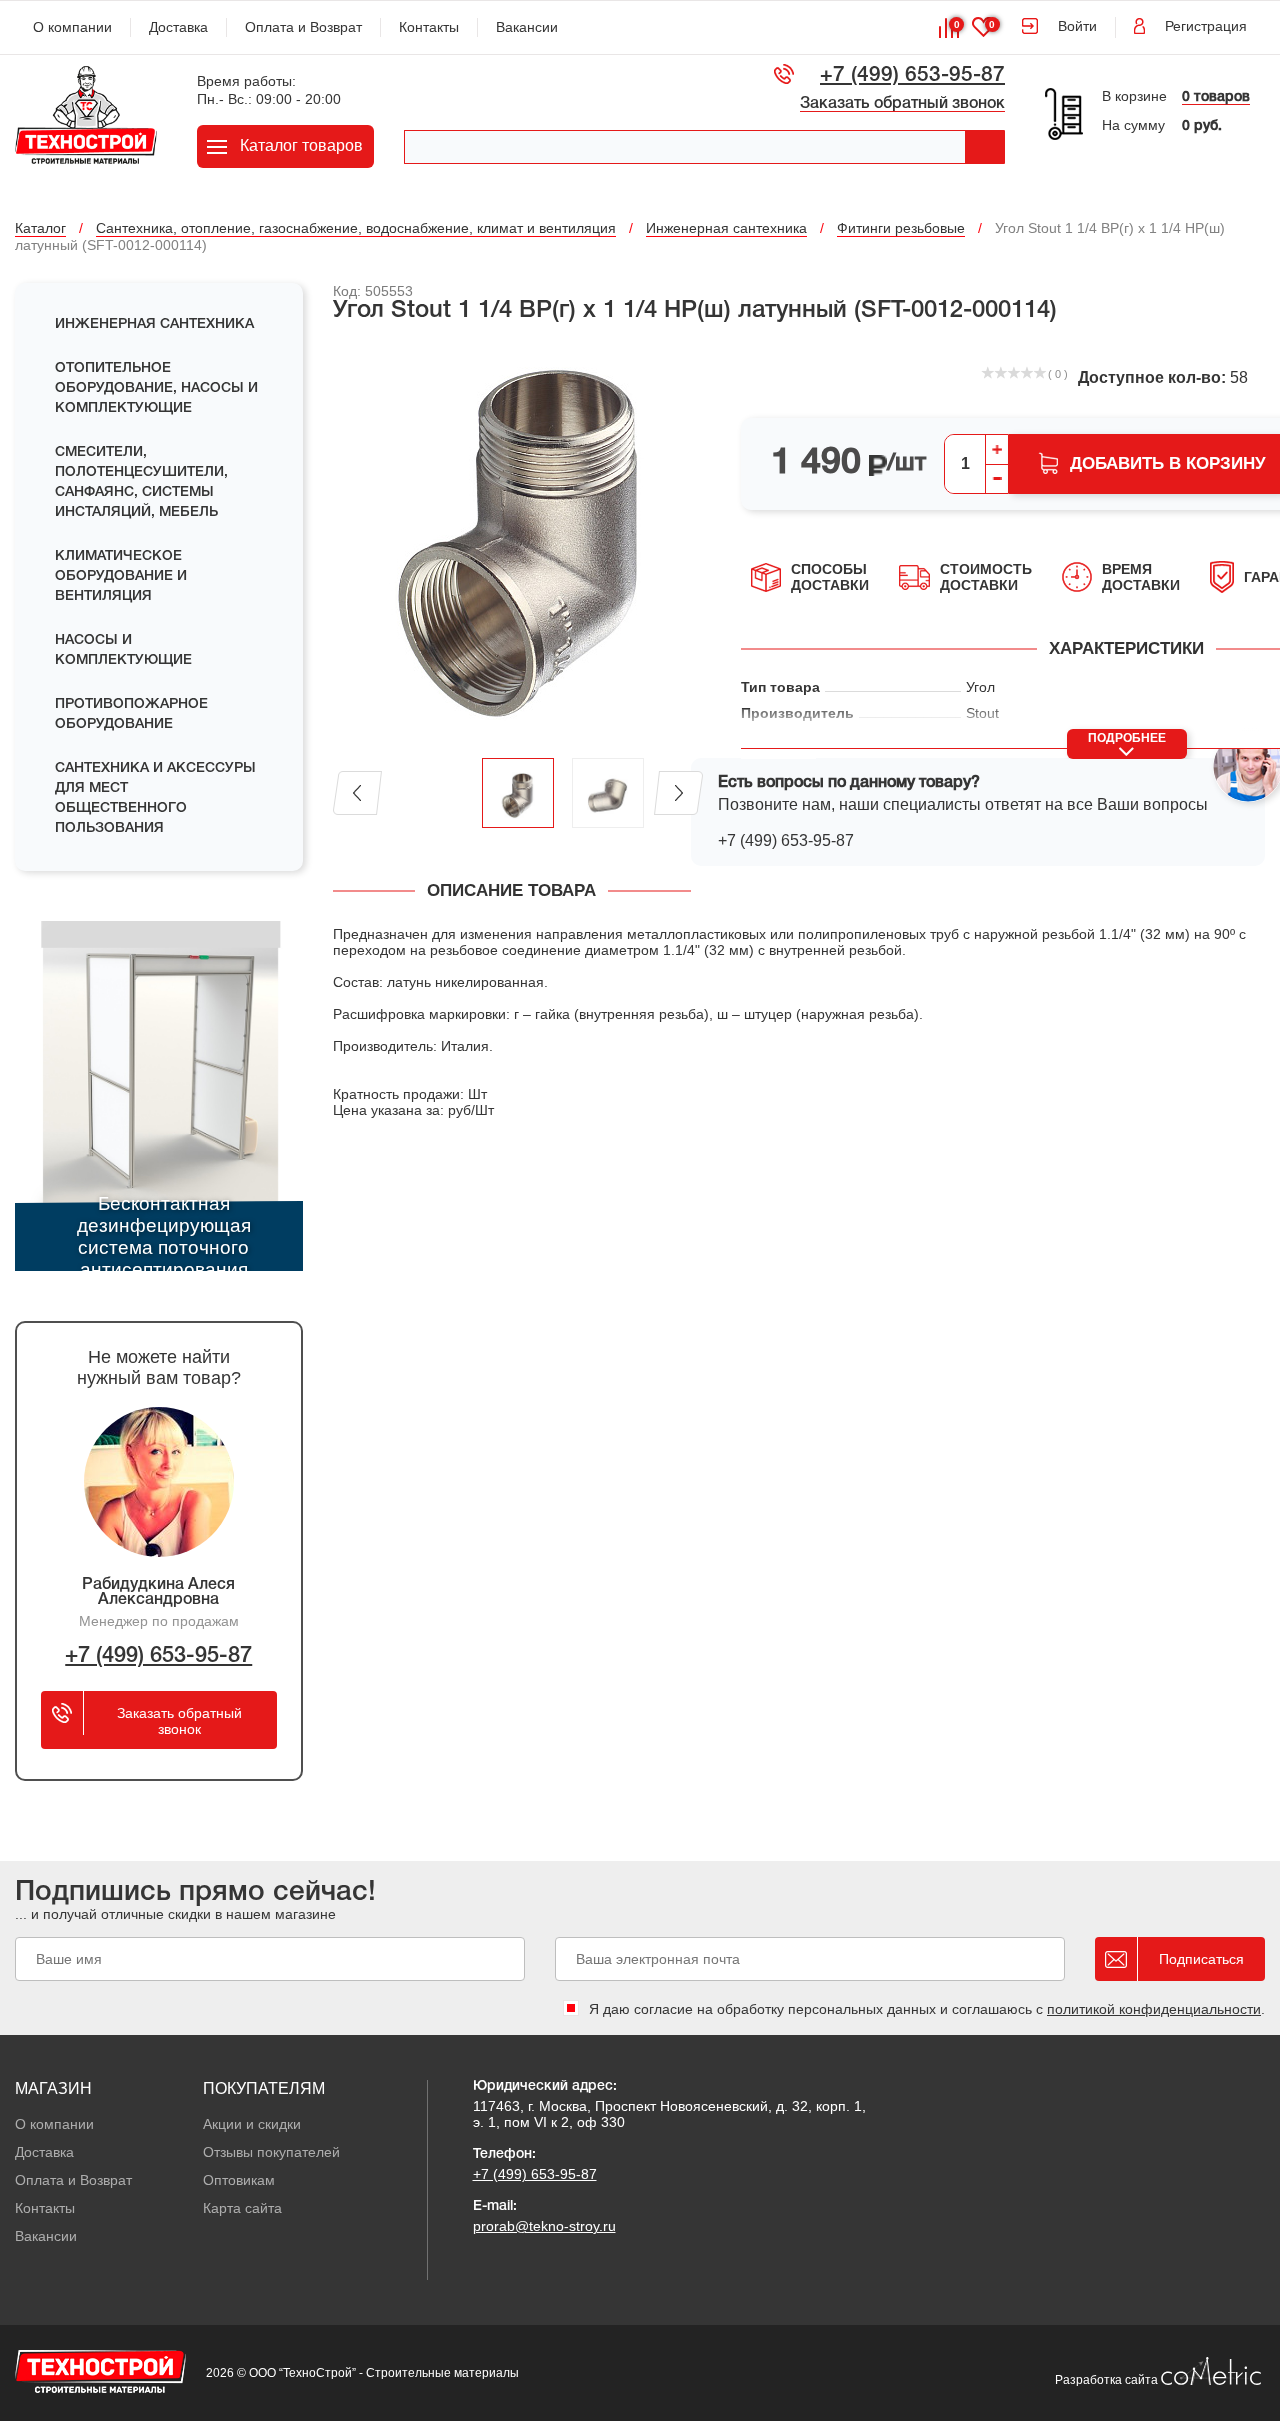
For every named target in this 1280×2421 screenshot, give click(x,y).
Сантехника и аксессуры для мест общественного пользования (155, 798)
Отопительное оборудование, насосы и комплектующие (156, 388)
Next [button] (678, 793)
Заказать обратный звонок (902, 104)
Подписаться (1201, 1959)
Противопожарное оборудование (131, 714)
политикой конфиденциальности (1154, 2009)
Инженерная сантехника (154, 324)
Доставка (178, 27)
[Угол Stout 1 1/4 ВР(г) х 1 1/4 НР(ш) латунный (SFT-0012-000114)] (518, 542)
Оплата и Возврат (303, 27)
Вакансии (527, 27)
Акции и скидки (252, 2124)
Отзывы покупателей (271, 2152)
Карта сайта (242, 2208)
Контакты (429, 27)
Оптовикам (239, 2180)
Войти (1077, 26)
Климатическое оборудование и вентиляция (121, 576)
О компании (72, 27)
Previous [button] (357, 793)
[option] (518, 542)
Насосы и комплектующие (123, 650)
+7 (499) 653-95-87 (912, 75)
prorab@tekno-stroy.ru (544, 2226)
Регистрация (1206, 26)
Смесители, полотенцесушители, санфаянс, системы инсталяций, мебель (141, 482)
